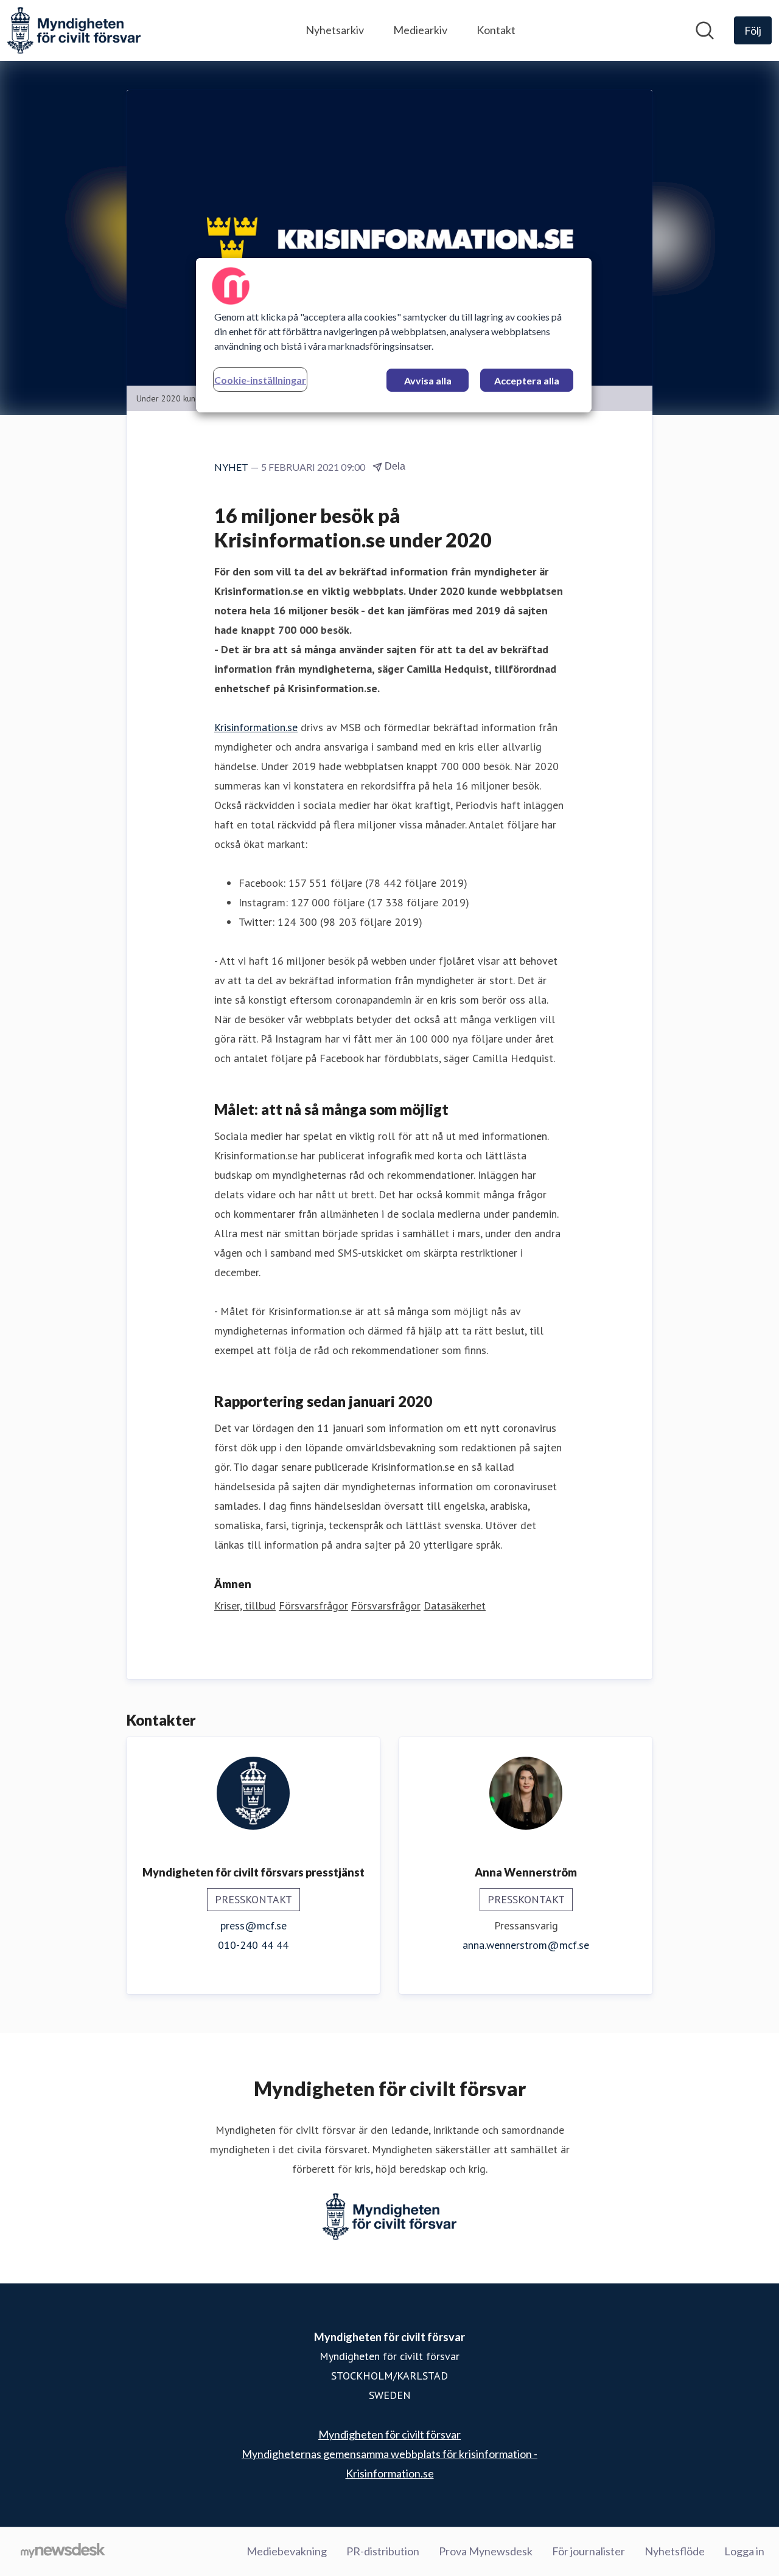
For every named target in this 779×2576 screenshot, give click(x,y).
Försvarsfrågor (313, 1606)
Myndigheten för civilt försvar (389, 2434)
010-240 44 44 (253, 1945)
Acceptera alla (527, 380)
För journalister (589, 2551)
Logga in (744, 2551)
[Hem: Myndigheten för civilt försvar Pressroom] (74, 30)
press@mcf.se (253, 1925)
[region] (394, 335)
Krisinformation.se (256, 727)
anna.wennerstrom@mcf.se (526, 1945)
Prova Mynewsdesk (486, 2551)
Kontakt (496, 30)
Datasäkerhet (455, 1606)
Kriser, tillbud (245, 1606)
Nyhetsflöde (675, 2551)
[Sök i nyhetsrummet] (705, 30)
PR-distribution (383, 2551)
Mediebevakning (287, 2551)
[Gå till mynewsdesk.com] (63, 2552)
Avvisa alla (428, 380)
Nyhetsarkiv (335, 30)
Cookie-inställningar (260, 380)
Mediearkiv (420, 30)
